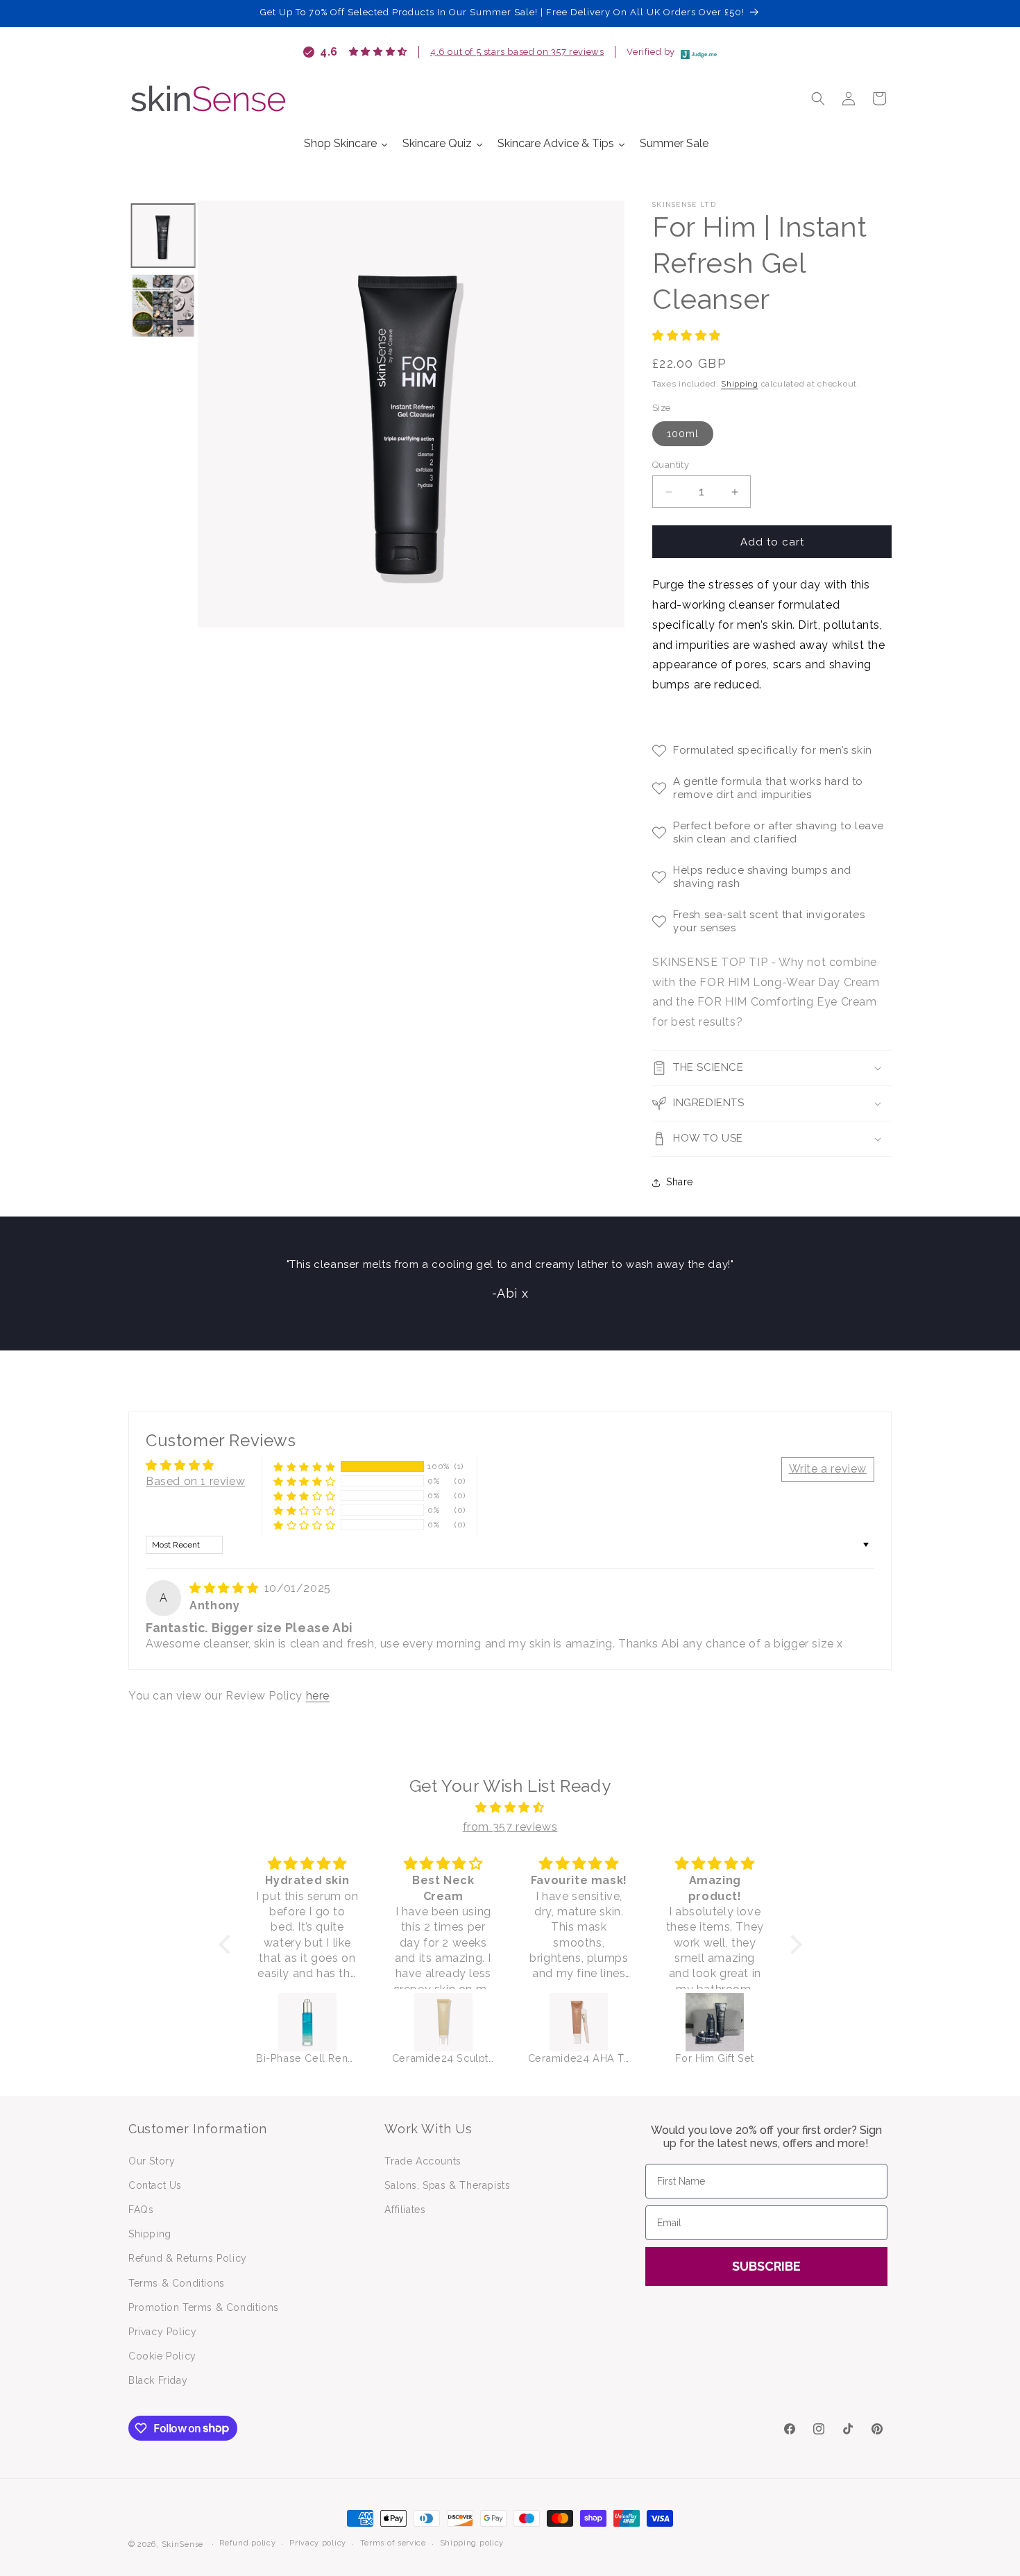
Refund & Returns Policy (188, 2258)
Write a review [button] (828, 1469)
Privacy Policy (162, 2332)
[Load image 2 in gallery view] (163, 306)
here (318, 1696)
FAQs (141, 2210)
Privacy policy (318, 2543)
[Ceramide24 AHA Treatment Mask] (579, 2022)
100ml (683, 434)
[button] (818, 99)
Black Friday (158, 2380)
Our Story (152, 2161)
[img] (226, 1588)
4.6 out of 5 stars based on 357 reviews (517, 52)
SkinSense (182, 2544)
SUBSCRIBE (766, 2266)
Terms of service (393, 2543)
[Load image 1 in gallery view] (163, 236)
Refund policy (247, 2543)
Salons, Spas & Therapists (447, 2185)
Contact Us (155, 2185)
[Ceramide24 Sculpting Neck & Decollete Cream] (443, 2022)
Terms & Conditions (177, 2283)
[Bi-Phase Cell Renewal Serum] (307, 2022)
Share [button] (680, 1182)
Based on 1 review (195, 1481)
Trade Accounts (423, 2161)
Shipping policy (472, 2543)
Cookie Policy (162, 2356)
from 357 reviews (510, 1827)
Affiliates (405, 2210)
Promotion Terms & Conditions (204, 2307)
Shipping (740, 384)
